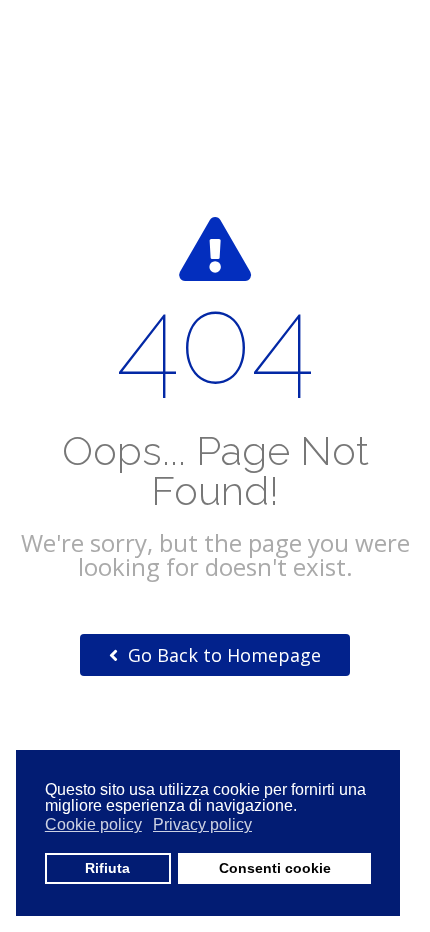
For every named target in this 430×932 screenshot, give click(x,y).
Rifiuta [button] (107, 868)
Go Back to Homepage (222, 655)
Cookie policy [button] (93, 824)
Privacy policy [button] (202, 824)
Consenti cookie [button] (275, 868)
